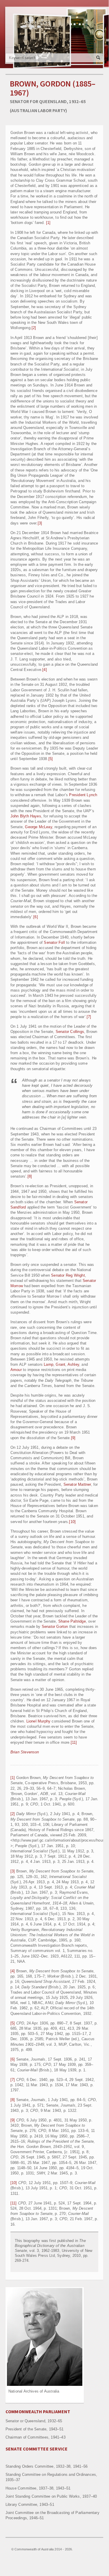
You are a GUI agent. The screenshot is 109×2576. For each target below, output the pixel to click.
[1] (48, 223)
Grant (60, 1364)
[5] (51, 759)
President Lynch (83, 795)
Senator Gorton (56, 1627)
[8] (30, 1176)
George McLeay (39, 827)
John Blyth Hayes (26, 816)
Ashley (73, 1364)
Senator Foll (54, 942)
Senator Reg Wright (68, 1275)
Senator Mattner (77, 1484)
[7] (89, 1017)
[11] (74, 1742)
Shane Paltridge (72, 1621)
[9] (73, 1438)
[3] (40, 523)
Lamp (49, 1364)
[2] (34, 328)
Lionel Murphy (39, 1721)
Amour (16, 1370)
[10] (72, 1522)
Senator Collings (70, 1032)
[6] (36, 917)
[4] (45, 670)
